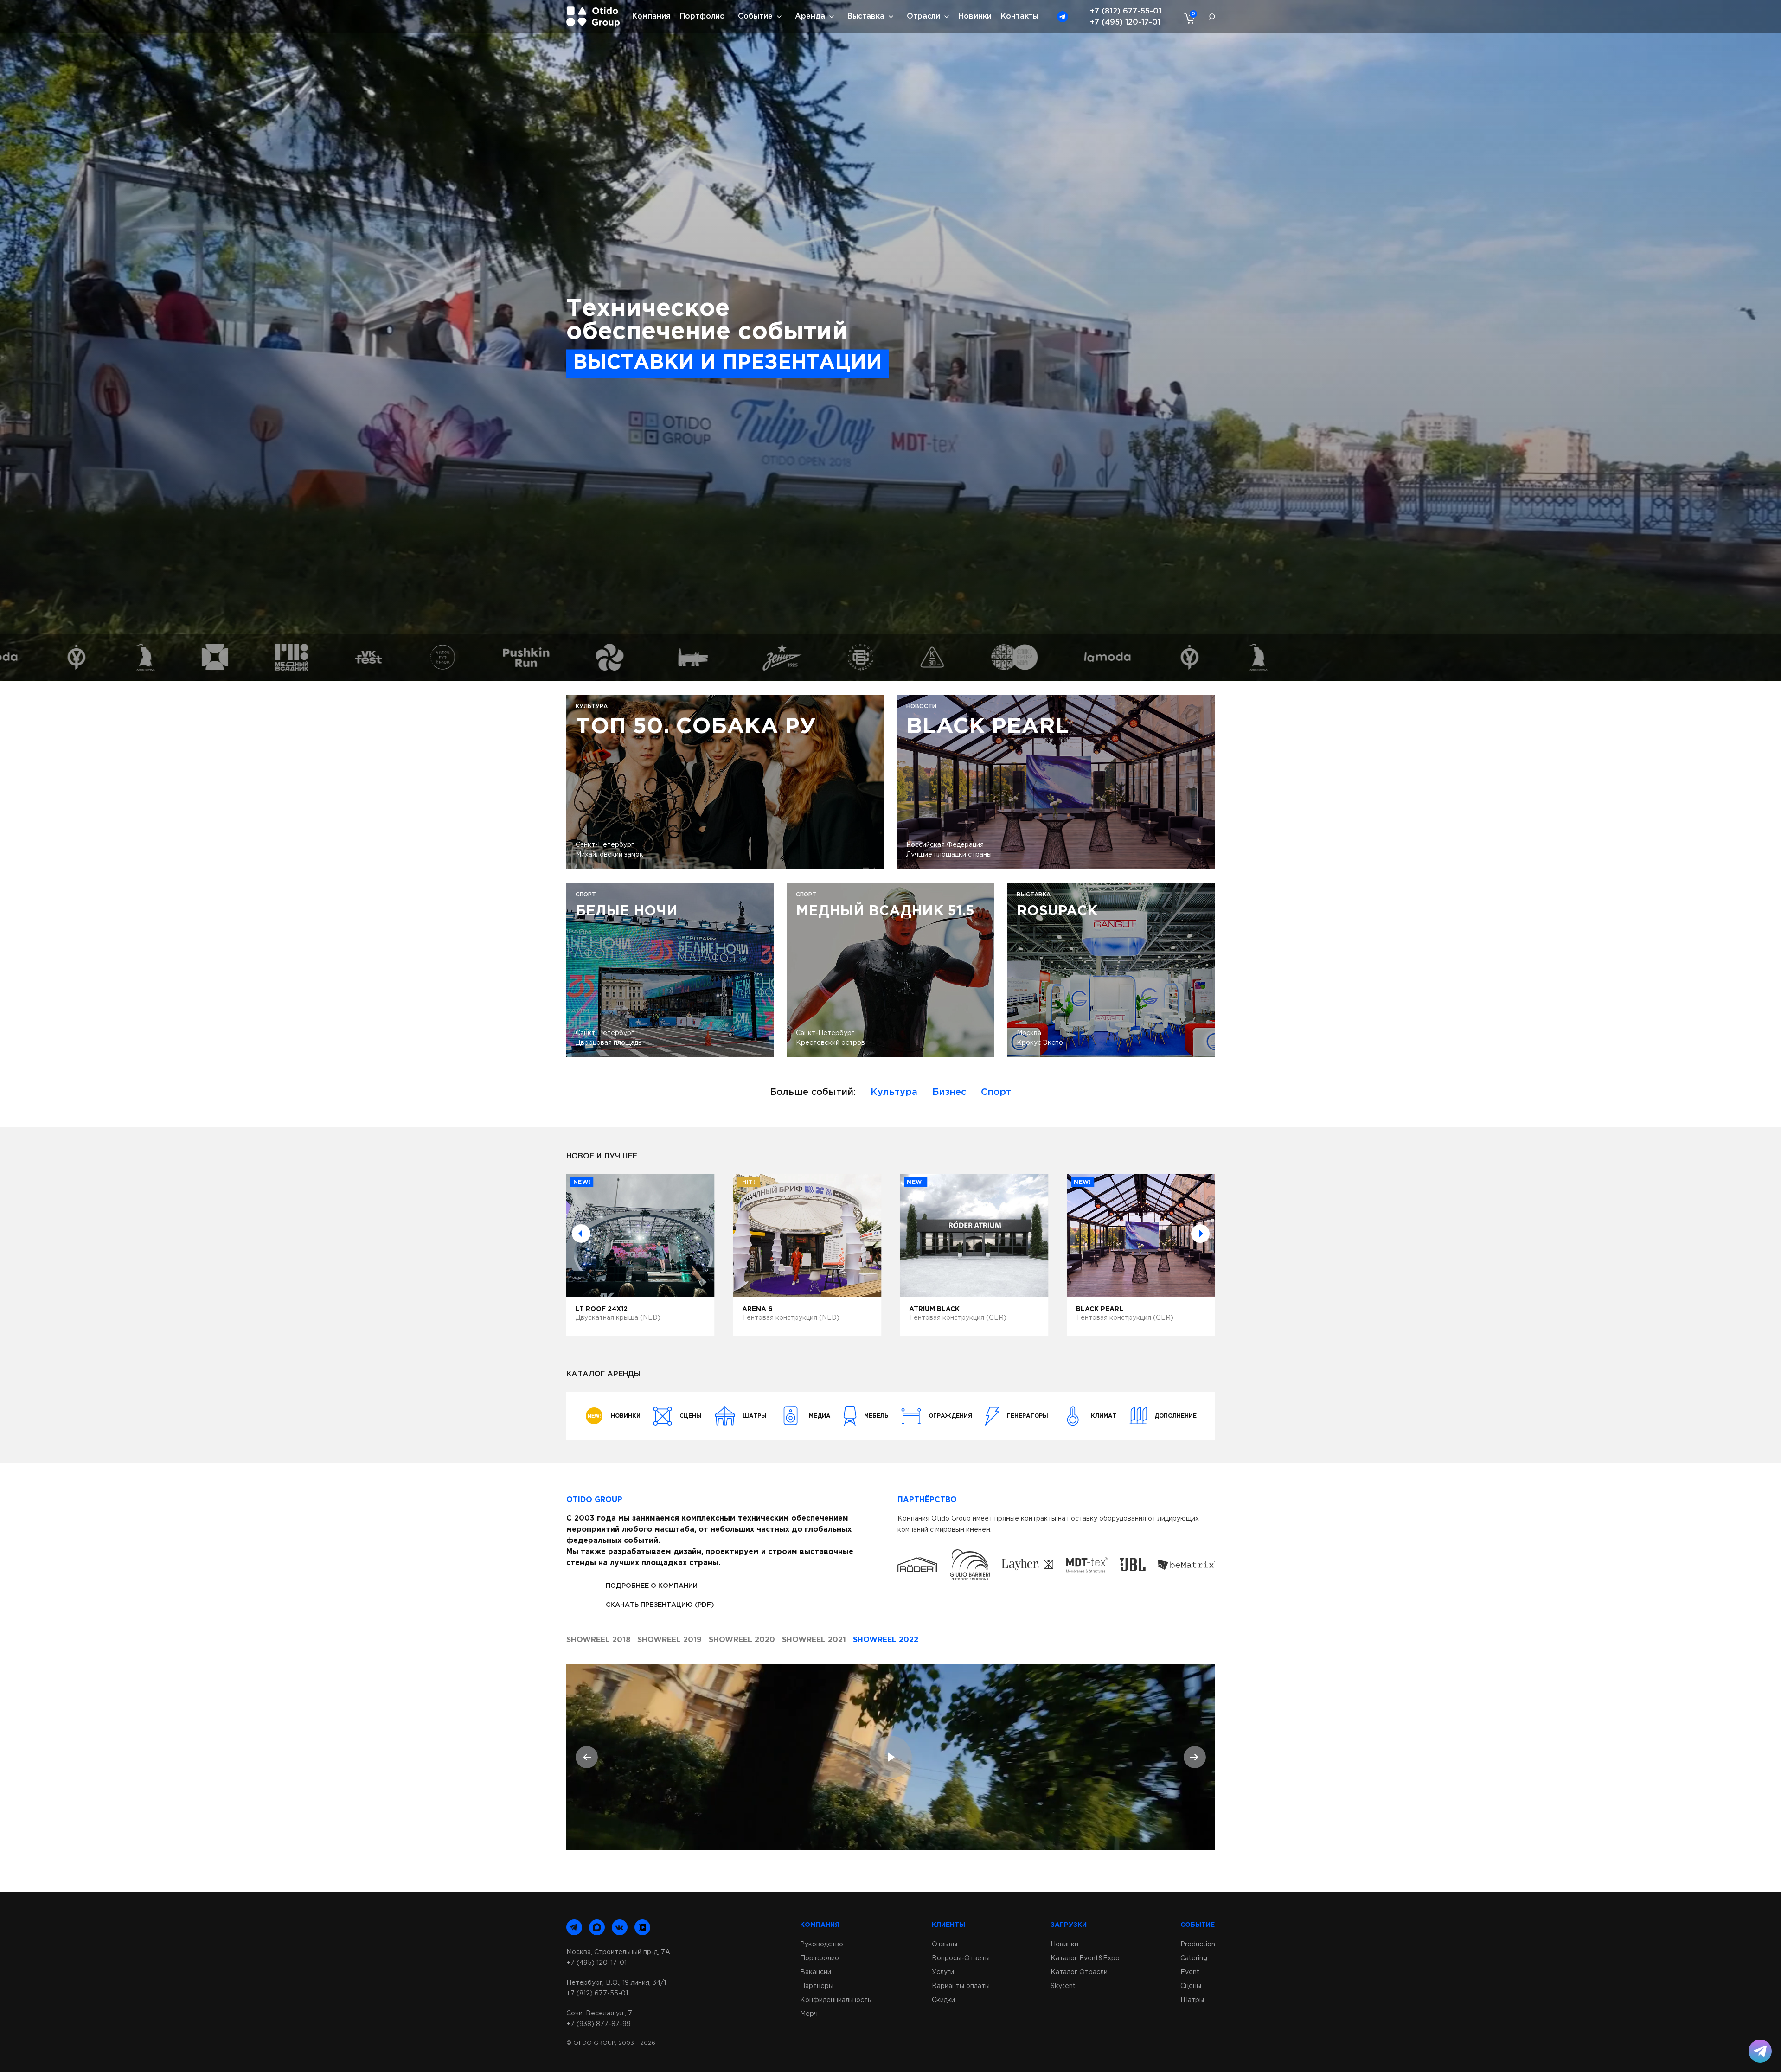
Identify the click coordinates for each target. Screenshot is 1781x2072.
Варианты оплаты (961, 1986)
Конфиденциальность (836, 2000)
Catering (1194, 1958)
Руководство (822, 1944)
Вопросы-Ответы (961, 1958)
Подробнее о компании (652, 1586)
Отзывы (945, 1944)
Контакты (1020, 16)
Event (1190, 1972)
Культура (894, 1092)
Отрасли (923, 16)
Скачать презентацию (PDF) (660, 1605)
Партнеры (817, 1986)
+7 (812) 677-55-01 (1126, 11)
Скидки (943, 2000)
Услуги (943, 1972)
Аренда (810, 16)
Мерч (809, 2014)
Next (1200, 1234)
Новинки (975, 16)
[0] (1187, 18)
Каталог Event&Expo (1085, 1958)
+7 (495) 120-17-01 (1125, 22)
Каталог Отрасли (1079, 1972)
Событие (755, 16)
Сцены (1191, 1986)
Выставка (866, 16)
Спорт (996, 1092)
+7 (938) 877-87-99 (599, 2024)
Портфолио (702, 16)
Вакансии (816, 1972)
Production (1198, 1944)
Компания (651, 16)
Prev (581, 1234)
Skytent (1063, 1986)
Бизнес (949, 1092)
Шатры (1192, 2000)
